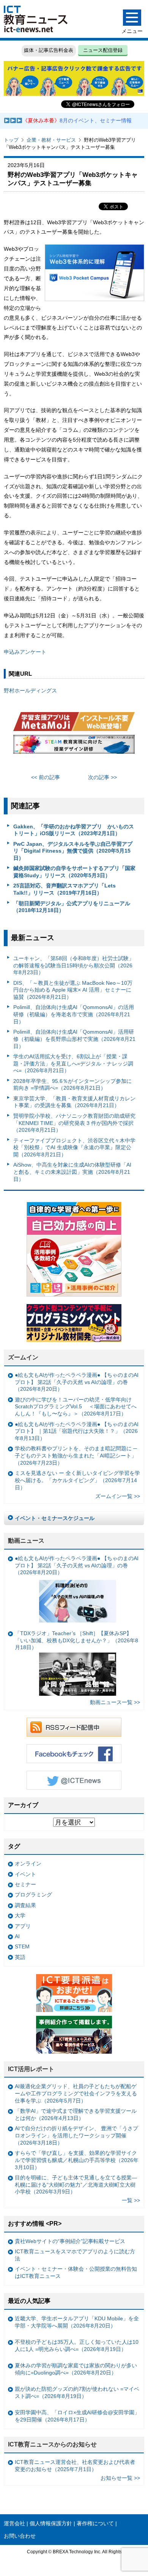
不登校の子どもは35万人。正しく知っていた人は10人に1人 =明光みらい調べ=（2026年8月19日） (77, 2346)
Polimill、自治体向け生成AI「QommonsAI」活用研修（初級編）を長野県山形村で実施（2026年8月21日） (74, 1039)
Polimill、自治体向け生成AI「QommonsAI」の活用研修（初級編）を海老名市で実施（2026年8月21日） (74, 1014)
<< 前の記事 (46, 777)
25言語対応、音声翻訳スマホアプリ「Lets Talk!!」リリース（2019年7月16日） (65, 889)
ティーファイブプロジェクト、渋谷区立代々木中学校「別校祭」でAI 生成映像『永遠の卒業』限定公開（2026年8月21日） (74, 1147)
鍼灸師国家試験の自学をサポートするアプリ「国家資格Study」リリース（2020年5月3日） (74, 872)
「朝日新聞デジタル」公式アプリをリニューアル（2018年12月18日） (72, 907)
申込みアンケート (25, 652)
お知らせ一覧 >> (120, 2478)
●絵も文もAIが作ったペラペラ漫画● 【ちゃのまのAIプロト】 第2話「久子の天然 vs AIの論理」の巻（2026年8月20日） (77, 1382)
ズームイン (23, 1357)
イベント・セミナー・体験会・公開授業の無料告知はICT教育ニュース (76, 2272)
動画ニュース (26, 1541)
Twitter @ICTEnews (74, 1780)
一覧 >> (131, 2200)
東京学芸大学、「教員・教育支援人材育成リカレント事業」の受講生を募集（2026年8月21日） (74, 1102)
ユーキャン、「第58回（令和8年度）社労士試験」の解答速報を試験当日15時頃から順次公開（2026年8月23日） (74, 965)
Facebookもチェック (74, 1754)
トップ (11, 140)
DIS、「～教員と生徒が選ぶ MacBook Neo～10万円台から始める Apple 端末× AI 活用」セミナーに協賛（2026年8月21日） (73, 990)
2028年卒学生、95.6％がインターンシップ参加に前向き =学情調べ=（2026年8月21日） (72, 1085)
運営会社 (14, 2523)
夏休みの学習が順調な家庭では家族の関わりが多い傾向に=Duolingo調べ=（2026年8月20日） (76, 2369)
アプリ (23, 1926)
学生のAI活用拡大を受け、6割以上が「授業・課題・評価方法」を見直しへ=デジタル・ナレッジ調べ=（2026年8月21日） (73, 1063)
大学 (20, 1915)
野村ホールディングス (30, 690)
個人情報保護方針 (51, 2523)
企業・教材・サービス (51, 140)
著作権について (95, 2523)
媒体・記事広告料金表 (49, 50)
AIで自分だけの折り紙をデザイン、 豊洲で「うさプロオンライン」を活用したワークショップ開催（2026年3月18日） (76, 2135)
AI (17, 1936)
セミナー (25, 1884)
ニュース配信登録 (103, 50)
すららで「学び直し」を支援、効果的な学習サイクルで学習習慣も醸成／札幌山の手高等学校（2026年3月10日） (77, 2160)
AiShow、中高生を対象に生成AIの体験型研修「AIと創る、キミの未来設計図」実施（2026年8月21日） (72, 1172)
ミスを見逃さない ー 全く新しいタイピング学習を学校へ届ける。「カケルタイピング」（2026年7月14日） (77, 1480)
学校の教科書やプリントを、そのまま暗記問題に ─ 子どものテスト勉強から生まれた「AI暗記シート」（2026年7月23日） (76, 1455)
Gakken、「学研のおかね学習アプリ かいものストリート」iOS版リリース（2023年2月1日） (74, 830)
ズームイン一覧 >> (118, 1496)
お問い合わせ (20, 2536)
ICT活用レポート (31, 2069)
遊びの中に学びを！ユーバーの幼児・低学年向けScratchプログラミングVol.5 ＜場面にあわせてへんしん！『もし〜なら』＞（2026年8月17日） (76, 1407)
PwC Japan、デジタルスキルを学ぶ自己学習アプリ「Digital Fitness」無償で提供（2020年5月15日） (73, 851)
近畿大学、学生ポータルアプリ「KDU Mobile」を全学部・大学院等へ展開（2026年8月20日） (77, 2322)
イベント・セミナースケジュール (55, 1518)
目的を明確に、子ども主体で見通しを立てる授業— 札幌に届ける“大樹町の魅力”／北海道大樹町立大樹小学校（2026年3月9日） (76, 2185)
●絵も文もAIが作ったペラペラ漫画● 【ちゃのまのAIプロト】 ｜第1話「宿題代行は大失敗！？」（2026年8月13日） (77, 1431)
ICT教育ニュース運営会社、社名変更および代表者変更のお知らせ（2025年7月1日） (75, 2466)
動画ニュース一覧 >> (115, 1702)
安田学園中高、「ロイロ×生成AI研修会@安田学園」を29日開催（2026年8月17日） (77, 2416)
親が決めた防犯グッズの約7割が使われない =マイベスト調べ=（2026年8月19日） (77, 2392)
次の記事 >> (102, 777)
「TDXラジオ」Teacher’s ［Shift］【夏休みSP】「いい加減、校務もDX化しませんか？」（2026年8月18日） (76, 1640)
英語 (20, 1957)
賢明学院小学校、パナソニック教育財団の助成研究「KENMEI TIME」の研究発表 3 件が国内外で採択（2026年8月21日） (74, 1123)
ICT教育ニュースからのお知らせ (52, 2444)
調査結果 (25, 1905)
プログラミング (33, 1895)
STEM (22, 1946)
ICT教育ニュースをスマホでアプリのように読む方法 (75, 2255)
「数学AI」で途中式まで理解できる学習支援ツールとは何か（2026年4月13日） (76, 2114)
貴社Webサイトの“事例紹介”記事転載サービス (70, 2241)
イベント (25, 1874)
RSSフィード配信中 (74, 1727)
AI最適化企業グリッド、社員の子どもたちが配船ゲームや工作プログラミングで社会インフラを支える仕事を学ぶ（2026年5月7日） (76, 2093)
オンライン (28, 1864)
